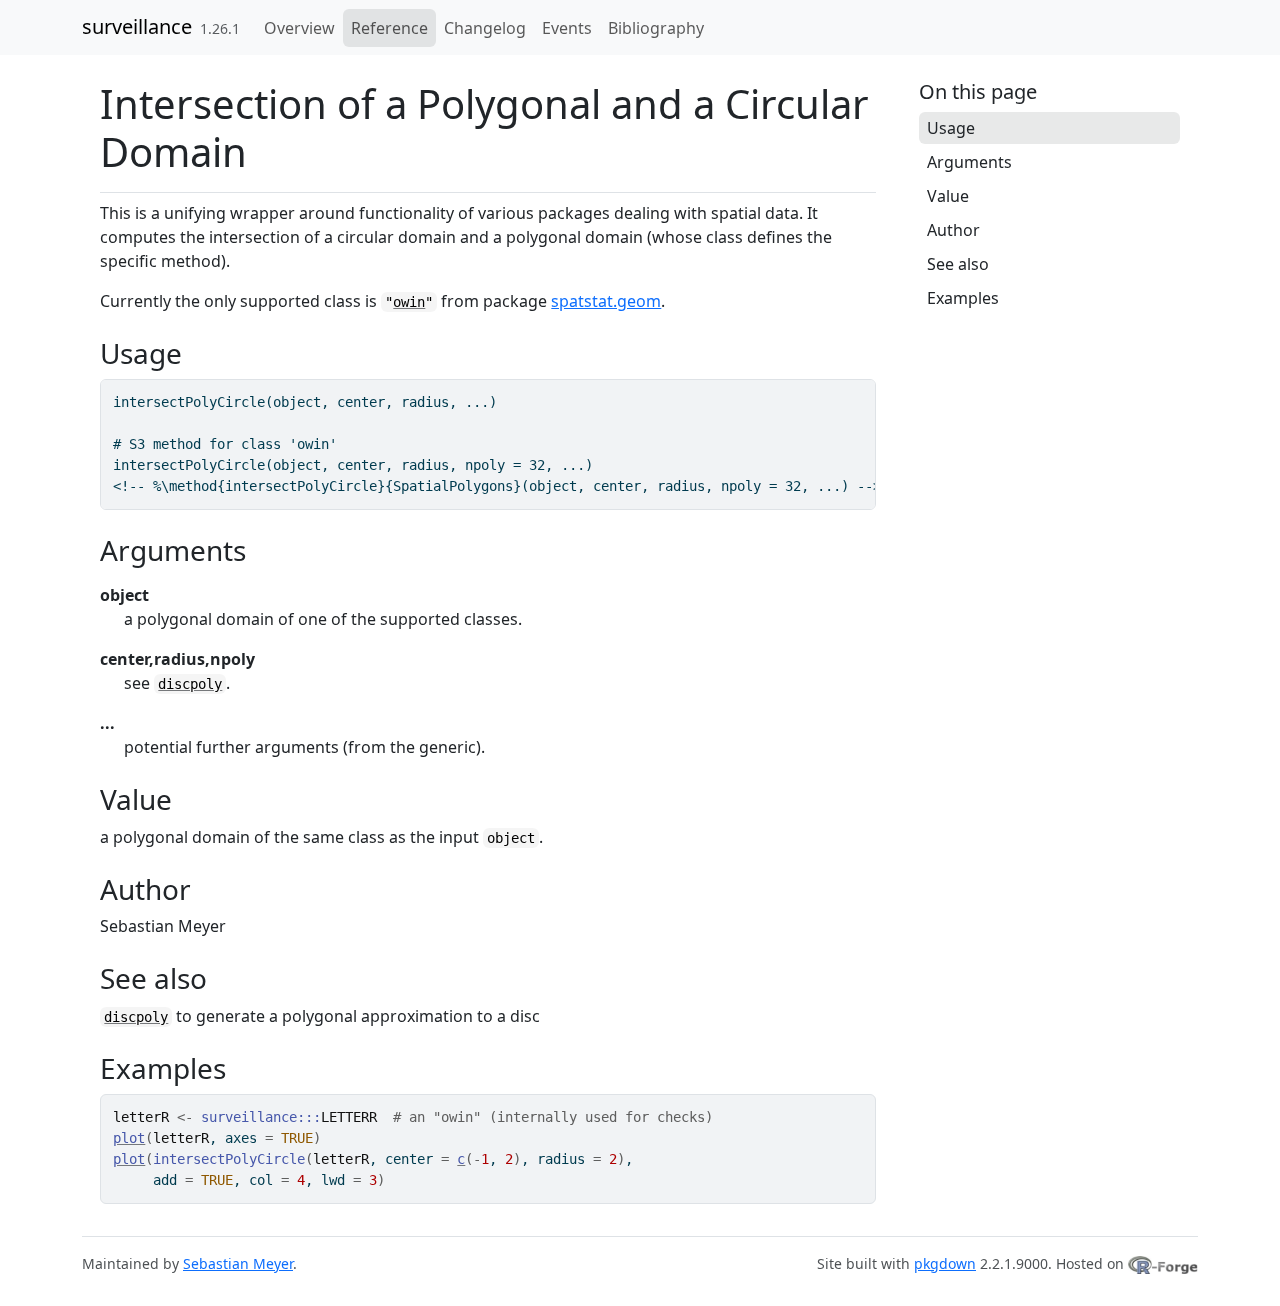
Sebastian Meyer (238, 1263)
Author (953, 230)
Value (948, 196)
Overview (299, 28)
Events (567, 28)
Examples (963, 298)
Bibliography (656, 28)
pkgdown (945, 1263)
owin (409, 302)
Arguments (969, 162)
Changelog (485, 28)
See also (958, 264)
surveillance (137, 26)
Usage (951, 128)
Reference (389, 28)
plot (129, 1138)
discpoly (190, 684)
